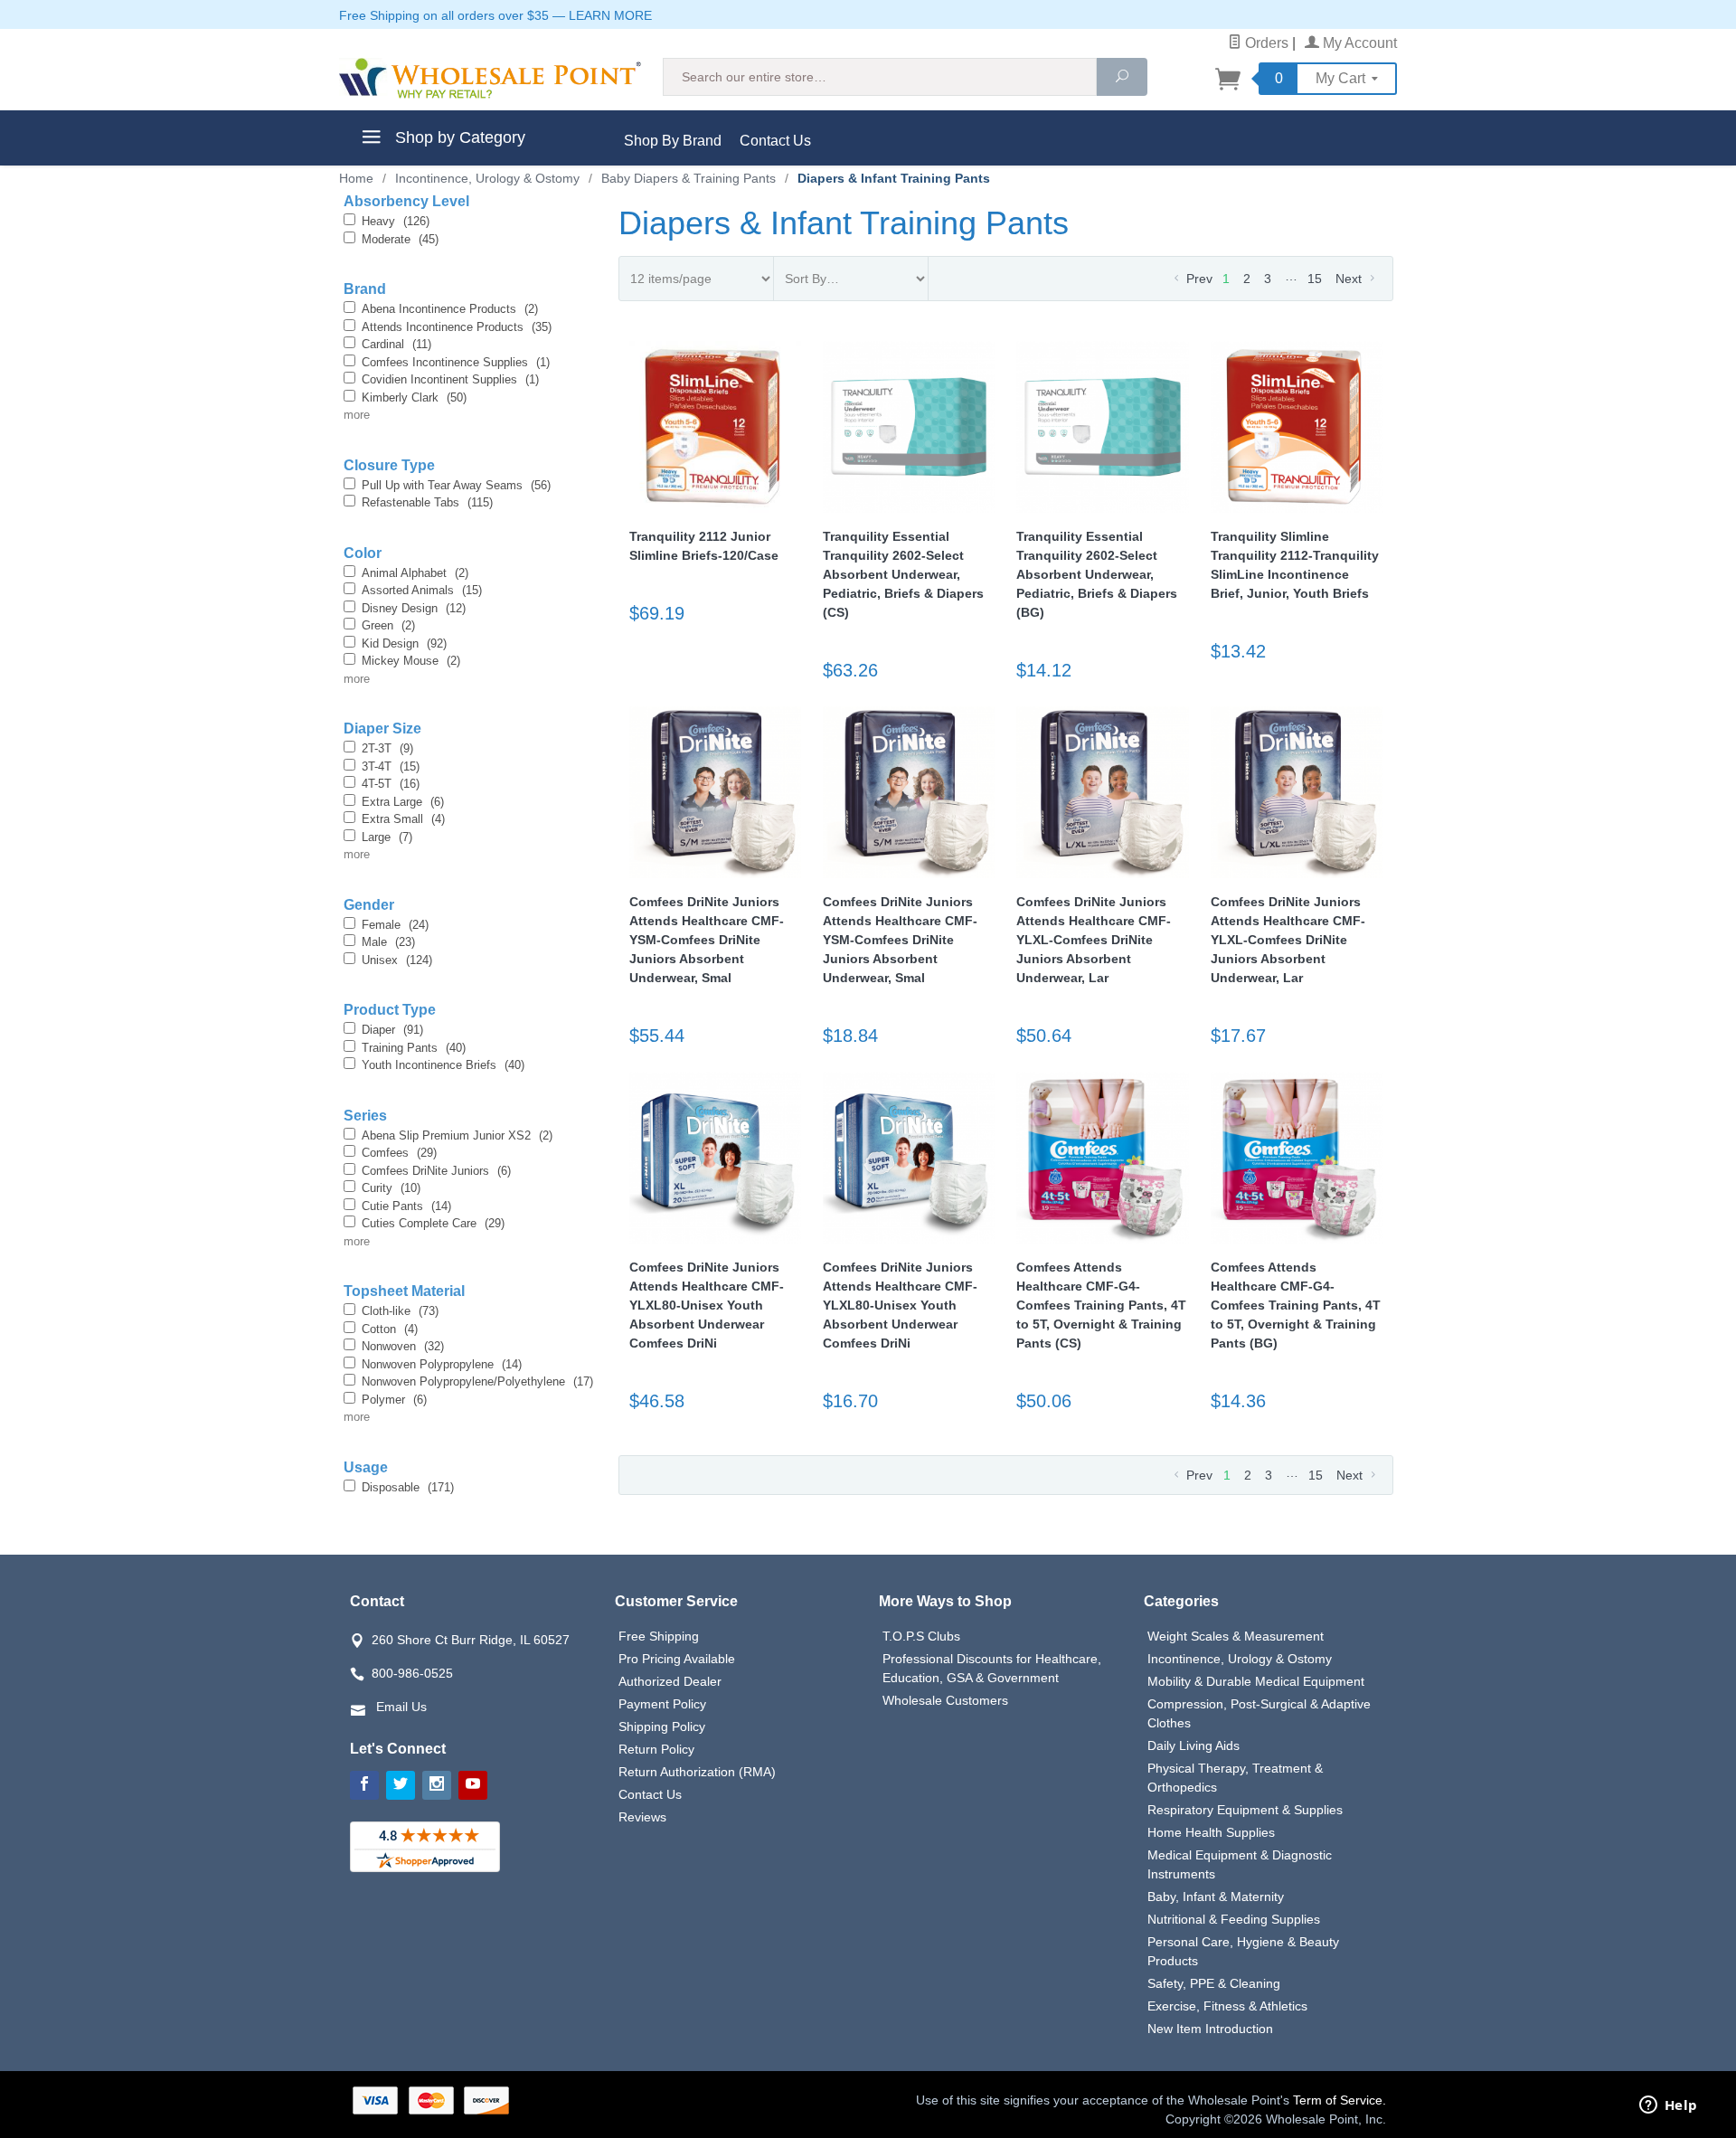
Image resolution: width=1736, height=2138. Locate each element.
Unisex (397, 960)
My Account (1358, 43)
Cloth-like (400, 1311)
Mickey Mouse (411, 661)
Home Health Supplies (1211, 1832)
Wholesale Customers (945, 1700)
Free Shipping (659, 1636)
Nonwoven (403, 1346)
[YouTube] (473, 1785)
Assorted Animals (422, 590)
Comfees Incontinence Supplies (456, 362)
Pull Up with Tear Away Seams (456, 485)
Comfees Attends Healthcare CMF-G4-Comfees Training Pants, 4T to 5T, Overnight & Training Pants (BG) (1296, 1305)
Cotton (390, 1329)
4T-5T (391, 784)
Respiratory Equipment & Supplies (1245, 1810)
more (357, 415)
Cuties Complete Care (433, 1223)
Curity (391, 1188)
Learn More (610, 15)
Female (395, 925)
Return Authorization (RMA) (697, 1772)
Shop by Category (458, 137)
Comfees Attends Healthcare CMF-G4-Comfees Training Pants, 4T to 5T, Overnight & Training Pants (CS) (1101, 1305)
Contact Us (775, 141)
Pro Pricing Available (677, 1659)
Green (388, 625)
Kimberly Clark (414, 397)
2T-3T (387, 748)
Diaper (392, 1030)
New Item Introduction (1210, 2029)
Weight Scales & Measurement (1236, 1636)
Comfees (399, 1153)
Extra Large (403, 802)
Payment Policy (662, 1704)
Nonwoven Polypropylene (442, 1364)
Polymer (394, 1400)
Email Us (401, 1707)
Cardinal (396, 344)
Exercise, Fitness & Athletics (1227, 2006)
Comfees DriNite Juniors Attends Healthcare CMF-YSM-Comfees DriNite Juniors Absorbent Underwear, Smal (707, 940)
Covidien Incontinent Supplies (450, 379)
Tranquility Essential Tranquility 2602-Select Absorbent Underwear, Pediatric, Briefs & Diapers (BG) (1097, 574)
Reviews (642, 1817)
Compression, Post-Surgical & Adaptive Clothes (1259, 1713)
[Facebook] (364, 1785)
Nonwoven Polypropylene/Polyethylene (477, 1381)
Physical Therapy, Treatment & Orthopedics (1235, 1778)
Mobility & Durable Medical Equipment (1256, 1681)
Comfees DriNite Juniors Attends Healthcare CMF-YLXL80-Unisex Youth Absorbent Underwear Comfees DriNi (707, 1305)
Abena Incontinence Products (450, 309)
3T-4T (391, 766)
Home (356, 178)
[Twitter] (401, 1785)
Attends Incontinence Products (457, 327)
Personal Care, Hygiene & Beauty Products (1243, 1951)
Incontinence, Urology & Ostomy (1240, 1659)
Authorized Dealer (670, 1681)
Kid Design (404, 643)
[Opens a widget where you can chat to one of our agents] (1668, 2106)
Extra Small (403, 819)
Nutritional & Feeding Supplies (1234, 1919)
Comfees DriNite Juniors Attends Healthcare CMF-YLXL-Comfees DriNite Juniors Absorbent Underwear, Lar (1094, 940)
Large (387, 837)
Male (388, 942)
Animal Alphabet (415, 573)
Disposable (408, 1487)
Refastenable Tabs (427, 502)
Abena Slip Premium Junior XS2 (457, 1135)
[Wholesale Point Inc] (490, 78)
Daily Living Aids (1193, 1745)
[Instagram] (437, 1785)
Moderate (400, 239)
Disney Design (414, 608)
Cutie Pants (406, 1206)
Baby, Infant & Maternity (1216, 1897)
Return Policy (656, 1749)
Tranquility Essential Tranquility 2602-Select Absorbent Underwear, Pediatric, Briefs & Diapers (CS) (903, 574)
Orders (1265, 43)
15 (1315, 279)
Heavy (396, 221)
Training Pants (414, 1048)
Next (1350, 279)
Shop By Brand (673, 141)
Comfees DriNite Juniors (436, 1171)
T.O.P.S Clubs (921, 1636)
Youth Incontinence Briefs (443, 1065)
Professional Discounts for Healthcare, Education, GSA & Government (992, 1668)
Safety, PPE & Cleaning (1214, 1983)
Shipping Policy (662, 1726)
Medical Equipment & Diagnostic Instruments (1240, 1864)
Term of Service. (1340, 2100)
